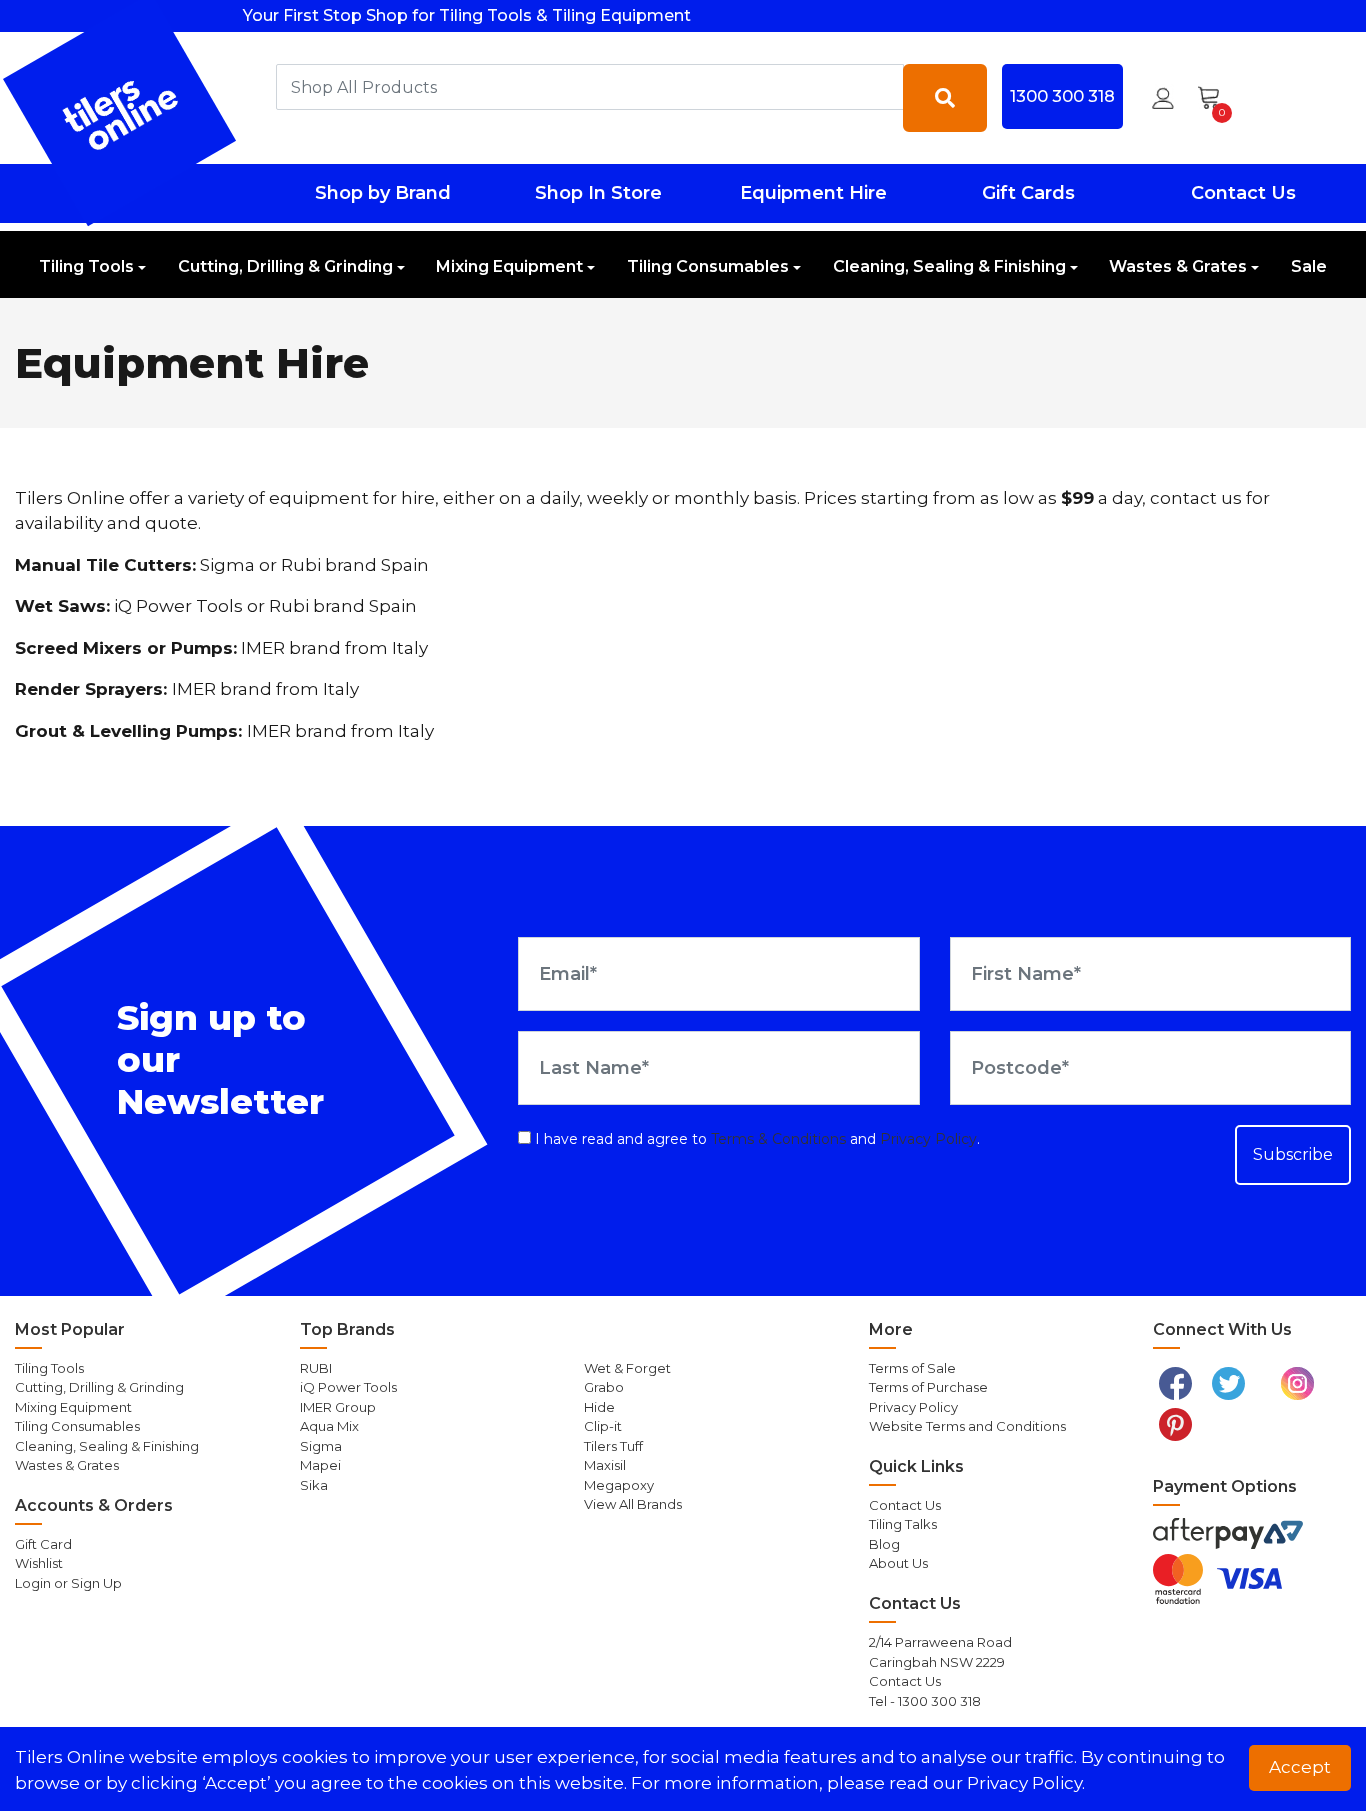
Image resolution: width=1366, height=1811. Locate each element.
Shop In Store (598, 193)
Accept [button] (1300, 1767)
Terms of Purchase (928, 1387)
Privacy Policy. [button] (1026, 1783)
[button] (1163, 98)
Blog (884, 1544)
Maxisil (605, 1465)
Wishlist (39, 1563)
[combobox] (590, 87)
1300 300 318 (1062, 96)
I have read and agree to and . (755, 1139)
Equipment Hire (813, 193)
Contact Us (1243, 193)
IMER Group (338, 1407)
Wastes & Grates (1178, 266)
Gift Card (43, 1544)
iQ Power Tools (348, 1387)
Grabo (604, 1387)
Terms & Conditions (778, 1139)
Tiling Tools (86, 266)
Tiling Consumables (708, 266)
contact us (1196, 498)
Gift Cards (1028, 193)
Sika (314, 1485)
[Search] (945, 98)
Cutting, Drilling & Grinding (285, 266)
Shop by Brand (383, 193)
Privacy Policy (928, 1139)
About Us (898, 1563)
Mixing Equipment (509, 266)
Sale (1309, 266)
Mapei (320, 1465)
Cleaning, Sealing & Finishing (949, 266)
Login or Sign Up (68, 1583)
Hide (599, 1407)
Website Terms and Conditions (967, 1426)
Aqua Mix (329, 1426)
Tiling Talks (903, 1524)
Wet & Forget (627, 1368)
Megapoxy (619, 1485)
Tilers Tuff (613, 1446)
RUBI (316, 1368)
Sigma (321, 1446)
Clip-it (603, 1426)
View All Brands (633, 1504)
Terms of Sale (912, 1368)
